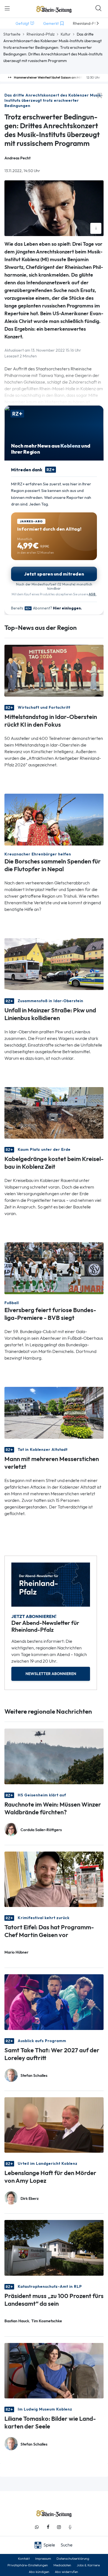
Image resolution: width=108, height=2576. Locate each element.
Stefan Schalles (34, 2076)
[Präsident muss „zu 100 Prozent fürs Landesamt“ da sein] (54, 2247)
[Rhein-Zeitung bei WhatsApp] (37, 2527)
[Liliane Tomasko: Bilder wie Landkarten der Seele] (54, 2370)
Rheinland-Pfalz (41, 34)
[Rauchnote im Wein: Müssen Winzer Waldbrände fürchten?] (54, 1756)
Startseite (12, 34)
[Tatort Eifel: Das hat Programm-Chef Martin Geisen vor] (54, 1879)
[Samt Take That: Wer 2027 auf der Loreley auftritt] (54, 2002)
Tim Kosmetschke (47, 2321)
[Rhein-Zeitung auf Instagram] (59, 2527)
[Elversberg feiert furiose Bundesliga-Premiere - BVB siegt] (54, 1268)
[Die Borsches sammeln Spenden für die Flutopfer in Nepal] (54, 819)
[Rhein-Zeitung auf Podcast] (70, 2527)
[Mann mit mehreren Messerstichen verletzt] (54, 1412)
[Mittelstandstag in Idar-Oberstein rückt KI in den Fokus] (54, 670)
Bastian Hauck (17, 2321)
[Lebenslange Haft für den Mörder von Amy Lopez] (54, 2124)
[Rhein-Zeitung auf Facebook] (48, 2527)
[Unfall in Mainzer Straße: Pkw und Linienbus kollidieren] (54, 963)
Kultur (66, 34)
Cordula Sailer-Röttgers (41, 1830)
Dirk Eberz (30, 2199)
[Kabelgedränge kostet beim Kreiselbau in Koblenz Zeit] (54, 1112)
